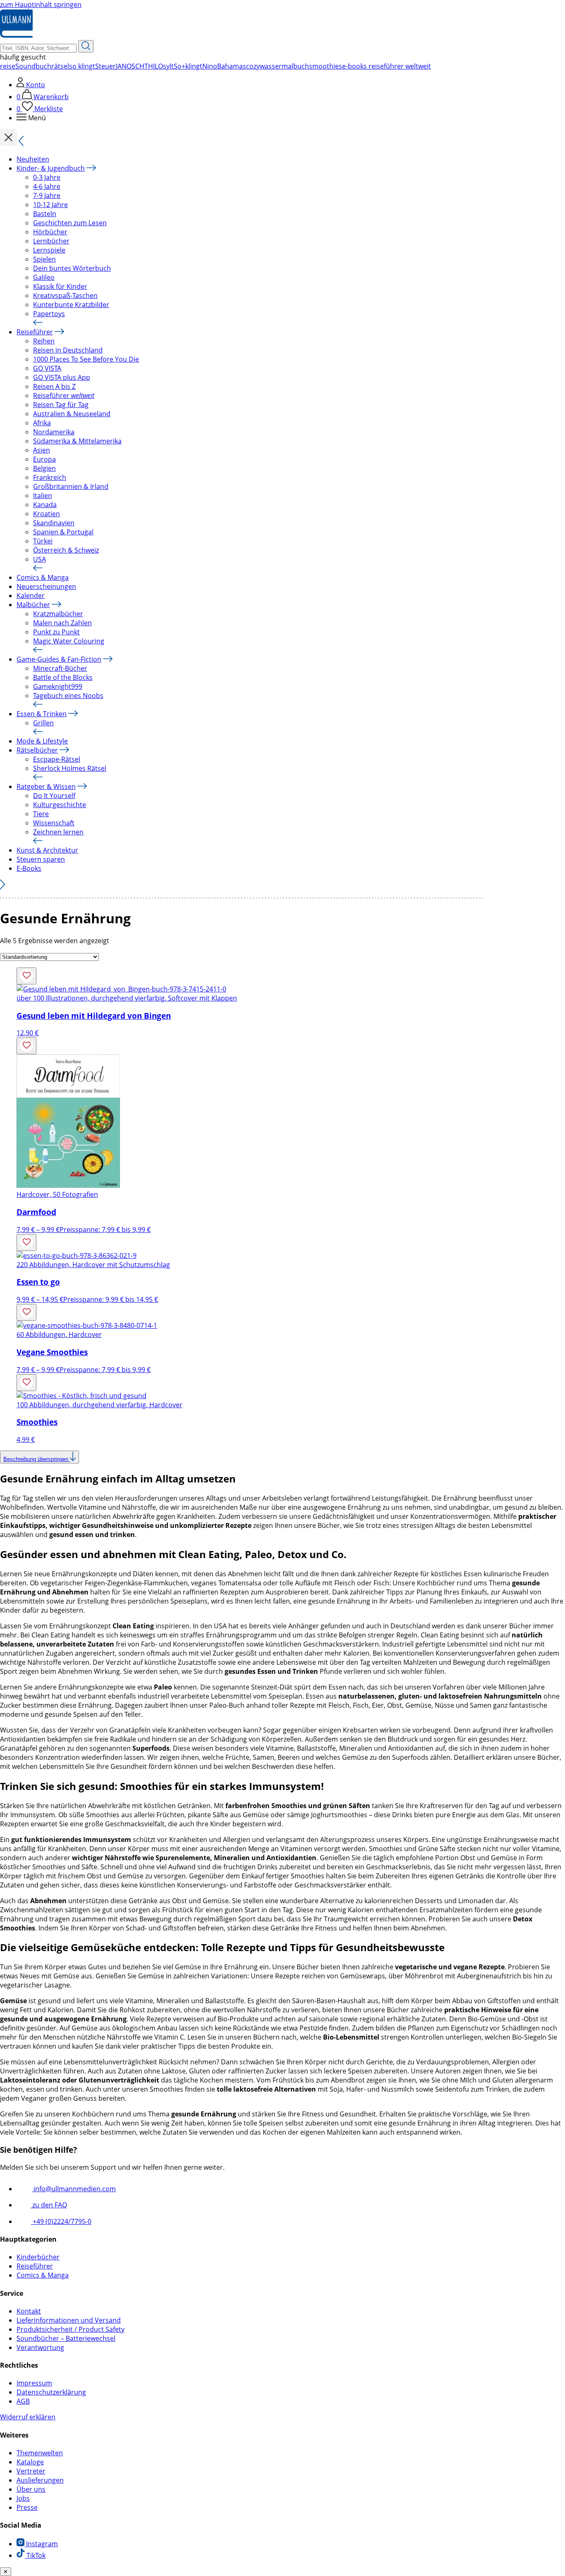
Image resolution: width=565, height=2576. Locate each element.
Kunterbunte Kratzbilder (71, 305)
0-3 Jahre (47, 177)
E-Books (29, 868)
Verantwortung (40, 2347)
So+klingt (188, 66)
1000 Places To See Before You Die (86, 359)
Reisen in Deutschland (68, 350)
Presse (27, 2507)
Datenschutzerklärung (51, 2392)
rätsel (60, 66)
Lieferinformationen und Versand (69, 2320)
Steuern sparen (41, 859)
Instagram (41, 2544)
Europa (44, 459)
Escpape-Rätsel (57, 759)
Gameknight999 (58, 686)
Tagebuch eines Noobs (68, 696)
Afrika (42, 423)
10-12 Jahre (50, 205)
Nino (210, 66)
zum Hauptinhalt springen (41, 5)
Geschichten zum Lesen (70, 223)
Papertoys (49, 314)
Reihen (44, 341)
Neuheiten (33, 159)
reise (8, 66)
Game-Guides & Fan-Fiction (59, 659)
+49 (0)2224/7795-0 (61, 2221)
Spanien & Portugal (63, 532)
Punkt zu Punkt (56, 632)
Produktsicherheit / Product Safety (71, 2329)
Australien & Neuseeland (72, 414)
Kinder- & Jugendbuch (51, 168)
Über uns (31, 2489)
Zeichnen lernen (58, 832)
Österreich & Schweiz (66, 550)
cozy (253, 66)
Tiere (41, 814)
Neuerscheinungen (46, 586)
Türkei (43, 541)
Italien (43, 496)
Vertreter (31, 2471)
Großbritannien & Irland (71, 486)
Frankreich (50, 477)
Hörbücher (50, 232)
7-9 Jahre (47, 195)
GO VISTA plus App (62, 377)
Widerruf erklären (28, 2417)
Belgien (44, 468)
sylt (168, 66)
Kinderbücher (38, 2257)
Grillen (43, 723)
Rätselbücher (37, 750)
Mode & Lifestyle (42, 741)
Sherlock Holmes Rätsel (70, 768)
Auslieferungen (40, 2480)
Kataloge (30, 2462)
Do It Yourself (54, 796)
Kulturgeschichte (60, 805)
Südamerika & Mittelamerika (77, 441)
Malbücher (33, 605)
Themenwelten (40, 2453)
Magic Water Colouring (69, 641)
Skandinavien (54, 523)
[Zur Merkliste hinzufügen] (26, 976)
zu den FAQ (49, 2205)
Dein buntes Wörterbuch (72, 268)
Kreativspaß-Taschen (65, 295)
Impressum (34, 2383)
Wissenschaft (54, 823)
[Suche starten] (86, 46)
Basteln (45, 214)
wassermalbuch (284, 66)
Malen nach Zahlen (62, 623)
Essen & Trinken (42, 714)
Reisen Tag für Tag (61, 405)
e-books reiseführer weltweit (387, 66)
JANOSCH (130, 66)
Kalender (31, 596)
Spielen (44, 259)
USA (40, 559)
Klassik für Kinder (60, 286)
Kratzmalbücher (58, 614)
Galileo (44, 277)
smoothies (326, 66)
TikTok (35, 2555)
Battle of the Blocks (63, 677)
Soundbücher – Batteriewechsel (66, 2338)
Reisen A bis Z (54, 386)
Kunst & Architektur (47, 850)
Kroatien (47, 514)
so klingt (82, 66)
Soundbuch (33, 66)
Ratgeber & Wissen (46, 786)
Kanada (45, 505)
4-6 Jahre (47, 186)
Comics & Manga (43, 577)
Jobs (23, 2498)
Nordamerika (54, 432)
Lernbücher (51, 241)
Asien (42, 450)
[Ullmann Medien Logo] (16, 36)
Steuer (105, 66)
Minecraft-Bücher (60, 668)
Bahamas (232, 66)
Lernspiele (49, 250)
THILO (154, 66)
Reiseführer (35, 332)
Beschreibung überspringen (37, 1459)
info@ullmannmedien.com (74, 2189)
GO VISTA (47, 368)
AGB (23, 2401)
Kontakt (29, 2311)
